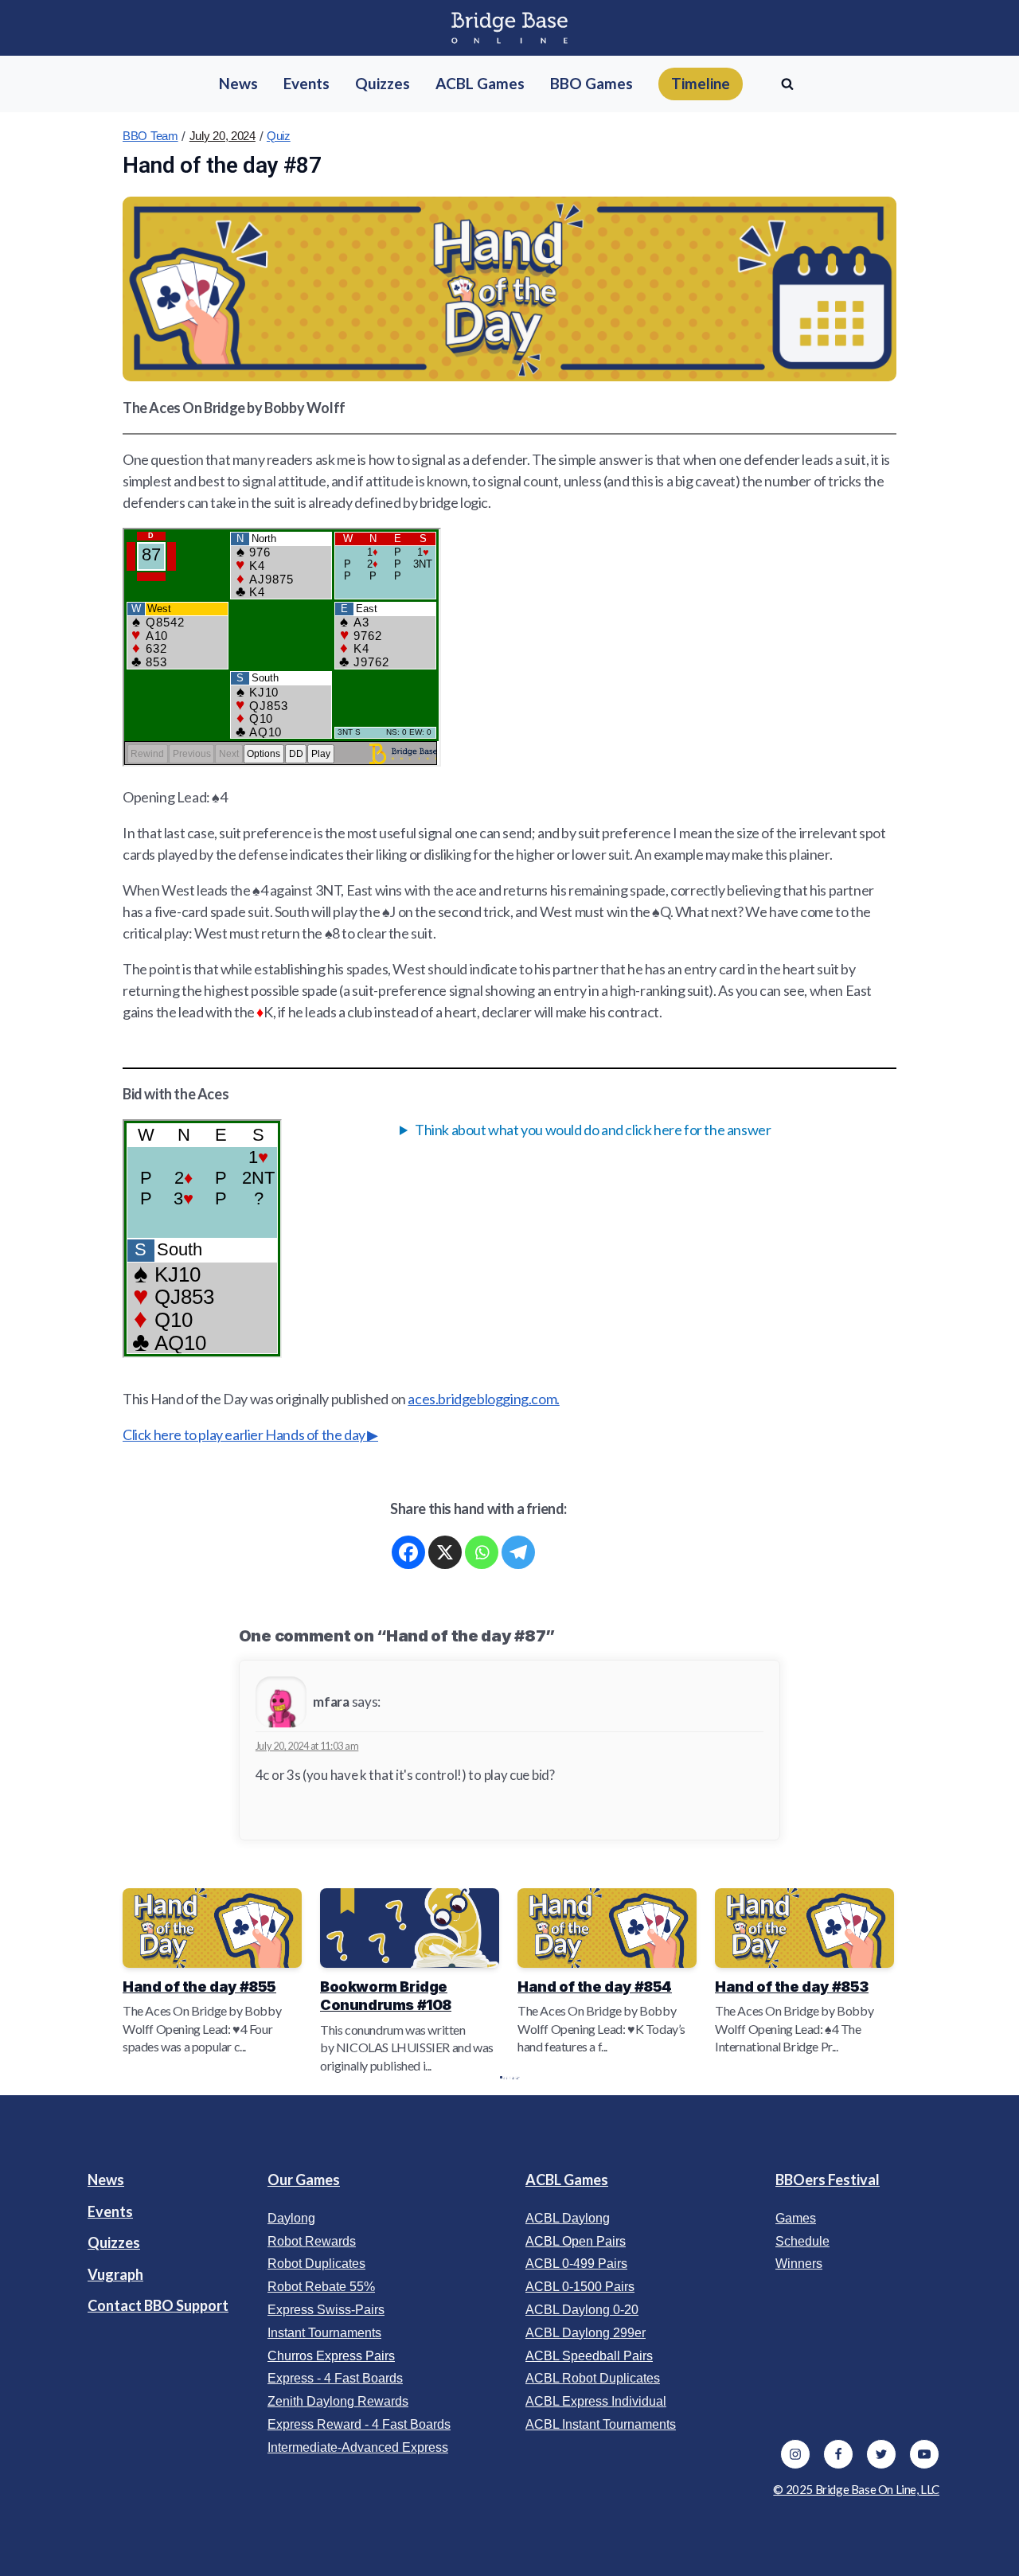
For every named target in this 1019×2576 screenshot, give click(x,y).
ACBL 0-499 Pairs (576, 2264)
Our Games (304, 2180)
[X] (445, 1552)
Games (796, 2218)
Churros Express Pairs (331, 2356)
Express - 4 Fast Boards (335, 2378)
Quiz (279, 136)
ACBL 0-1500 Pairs (580, 2287)
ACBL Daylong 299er (586, 2333)
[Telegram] (518, 1552)
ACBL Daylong (568, 2218)
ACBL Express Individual (596, 2401)
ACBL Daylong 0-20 (582, 2310)
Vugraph (115, 2274)
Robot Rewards (312, 2241)
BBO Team (150, 136)
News (106, 2180)
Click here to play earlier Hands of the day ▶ (250, 1434)
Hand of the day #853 (792, 1987)
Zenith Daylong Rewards (338, 2401)
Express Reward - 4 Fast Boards (359, 2424)
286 (513, 2077)
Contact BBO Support (158, 2305)
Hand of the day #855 (199, 1987)
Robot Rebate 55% (321, 2287)
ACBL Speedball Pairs (589, 2356)
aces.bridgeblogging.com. (483, 1399)
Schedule (802, 2241)
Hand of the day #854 (595, 1987)
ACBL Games (567, 2180)
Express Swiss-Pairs (326, 2310)
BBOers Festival (828, 2180)
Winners (799, 2264)
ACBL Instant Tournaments (601, 2424)
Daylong (291, 2218)
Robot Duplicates (316, 2264)
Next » (517, 2077)
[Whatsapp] (482, 1552)
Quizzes (114, 2242)
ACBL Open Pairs (576, 2241)
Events (110, 2211)
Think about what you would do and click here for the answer (593, 1130)
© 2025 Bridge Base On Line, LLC (856, 2489)
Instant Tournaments (324, 2333)
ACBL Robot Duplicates (593, 2378)
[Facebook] (408, 1552)
